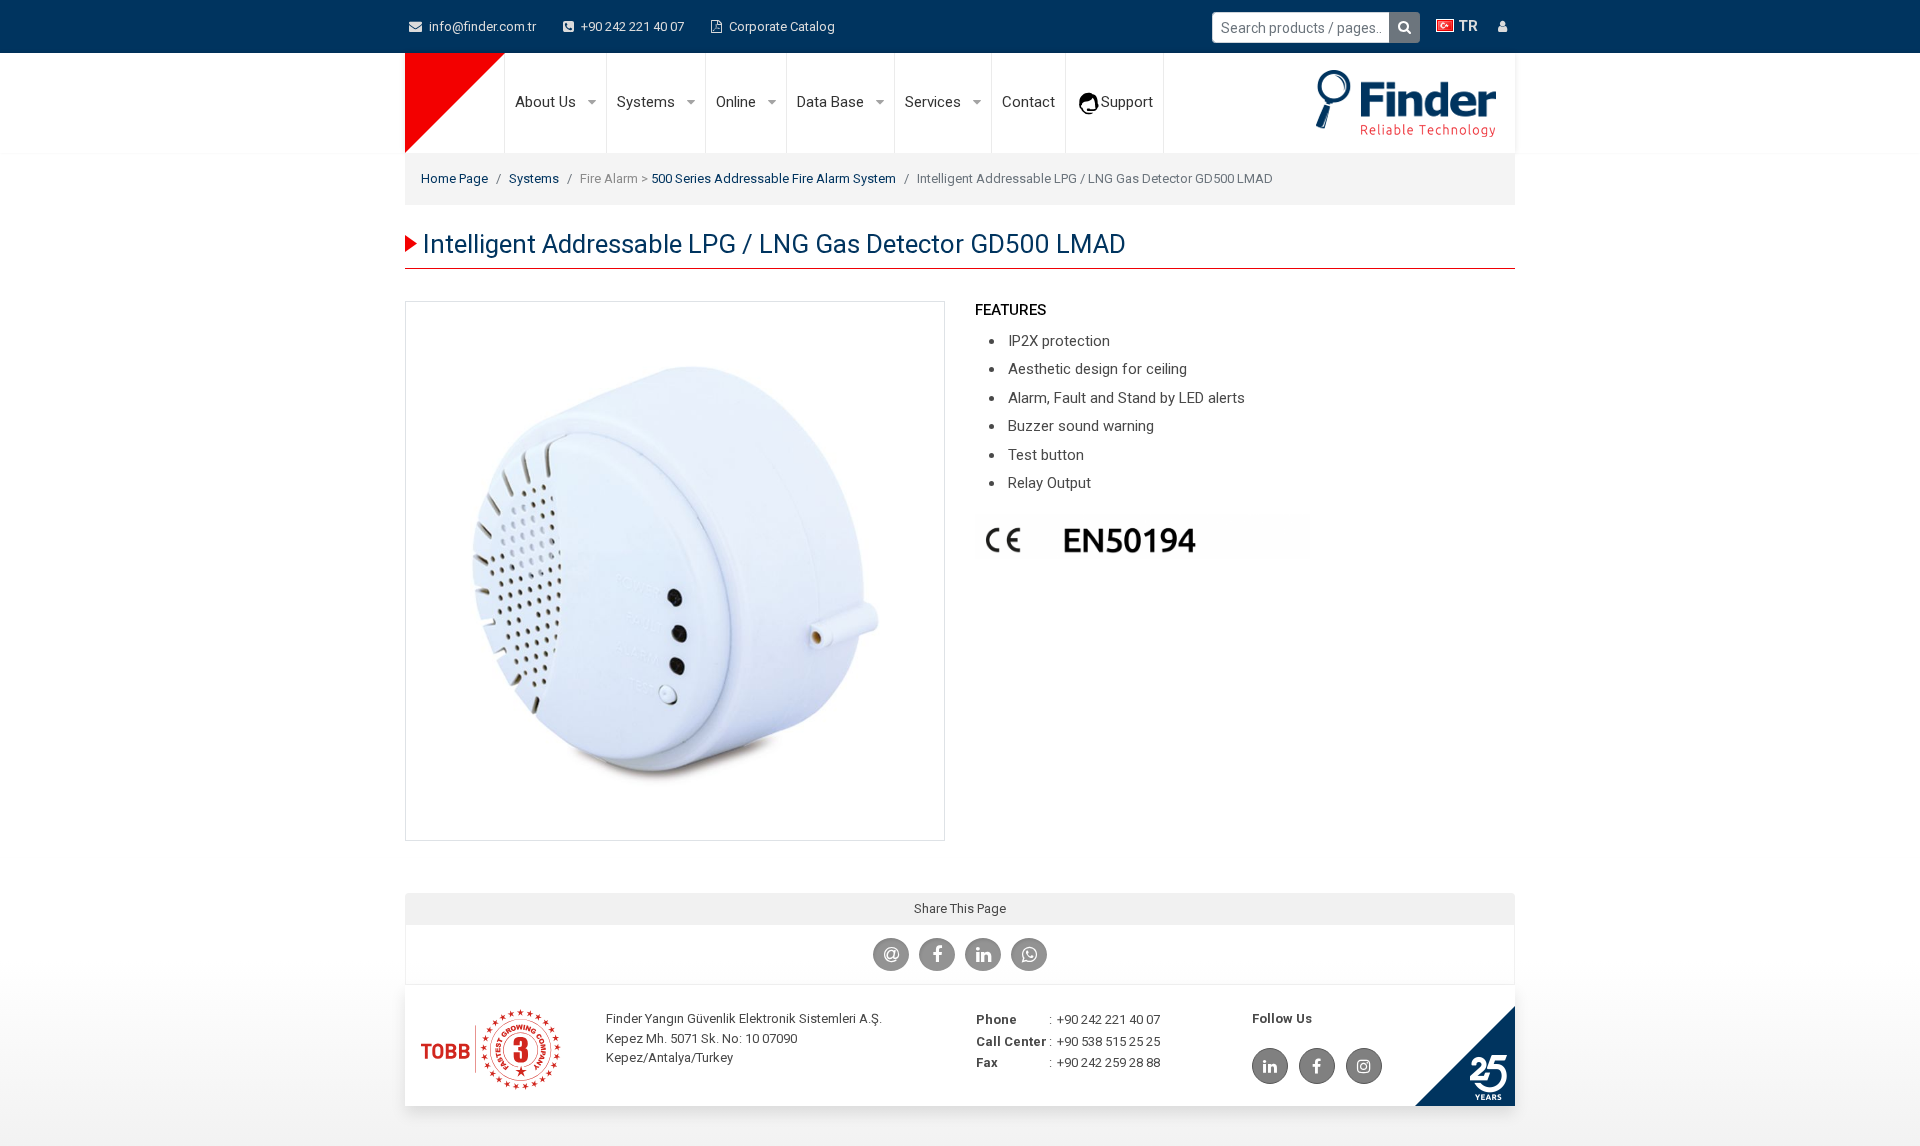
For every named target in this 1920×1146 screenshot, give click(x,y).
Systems (648, 102)
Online (738, 102)
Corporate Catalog (780, 26)
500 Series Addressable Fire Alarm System (773, 178)
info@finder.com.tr (481, 26)
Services (935, 102)
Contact (1028, 102)
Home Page (454, 178)
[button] (1502, 26)
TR (1466, 26)
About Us (547, 102)
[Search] (1404, 27)
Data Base (832, 102)
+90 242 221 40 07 (631, 26)
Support (1127, 102)
